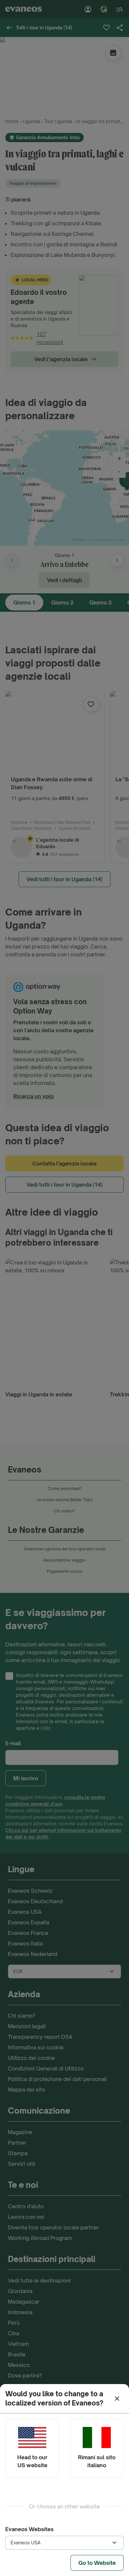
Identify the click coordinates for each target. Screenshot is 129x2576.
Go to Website (97, 2563)
